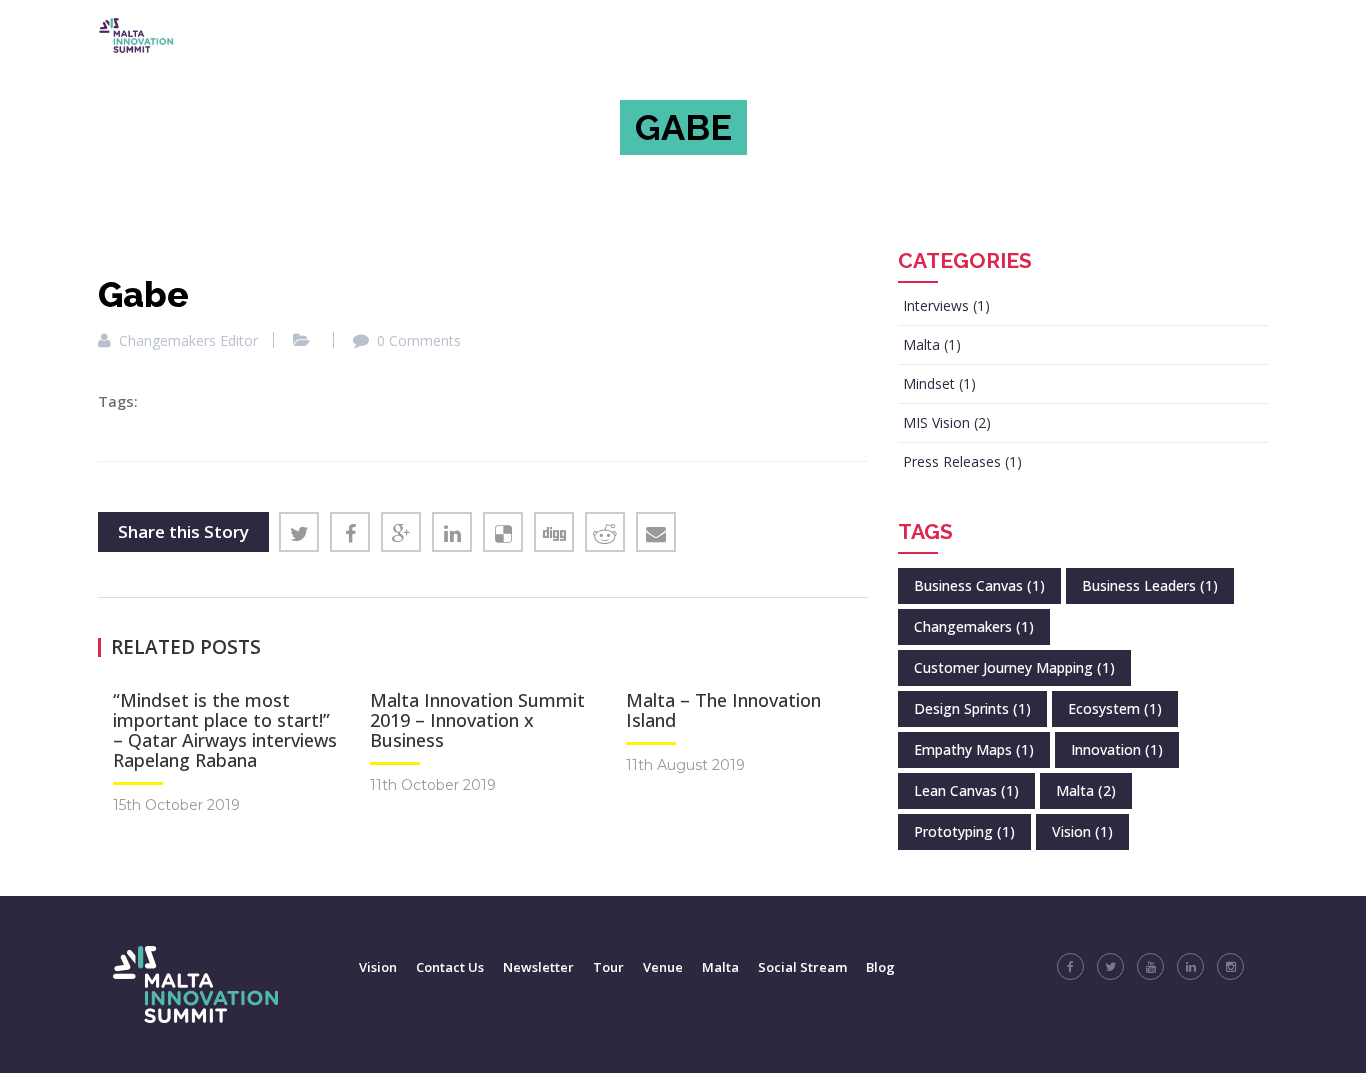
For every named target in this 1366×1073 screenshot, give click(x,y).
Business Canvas (979, 585)
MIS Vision (936, 422)
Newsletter (538, 967)
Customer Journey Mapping (1014, 667)
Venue (663, 967)
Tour (608, 967)
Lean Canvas (966, 790)
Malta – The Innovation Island (723, 710)
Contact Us (450, 967)
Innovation (1117, 749)
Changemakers (974, 626)
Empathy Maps (974, 749)
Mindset (929, 383)
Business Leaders (1150, 585)
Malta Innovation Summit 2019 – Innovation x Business (477, 720)
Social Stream (802, 967)
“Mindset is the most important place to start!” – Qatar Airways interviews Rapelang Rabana (225, 730)
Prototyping (964, 831)
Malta (921, 344)
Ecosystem (1115, 708)
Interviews (936, 305)
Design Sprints (972, 708)
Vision (1082, 831)
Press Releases (952, 461)
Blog (880, 967)
